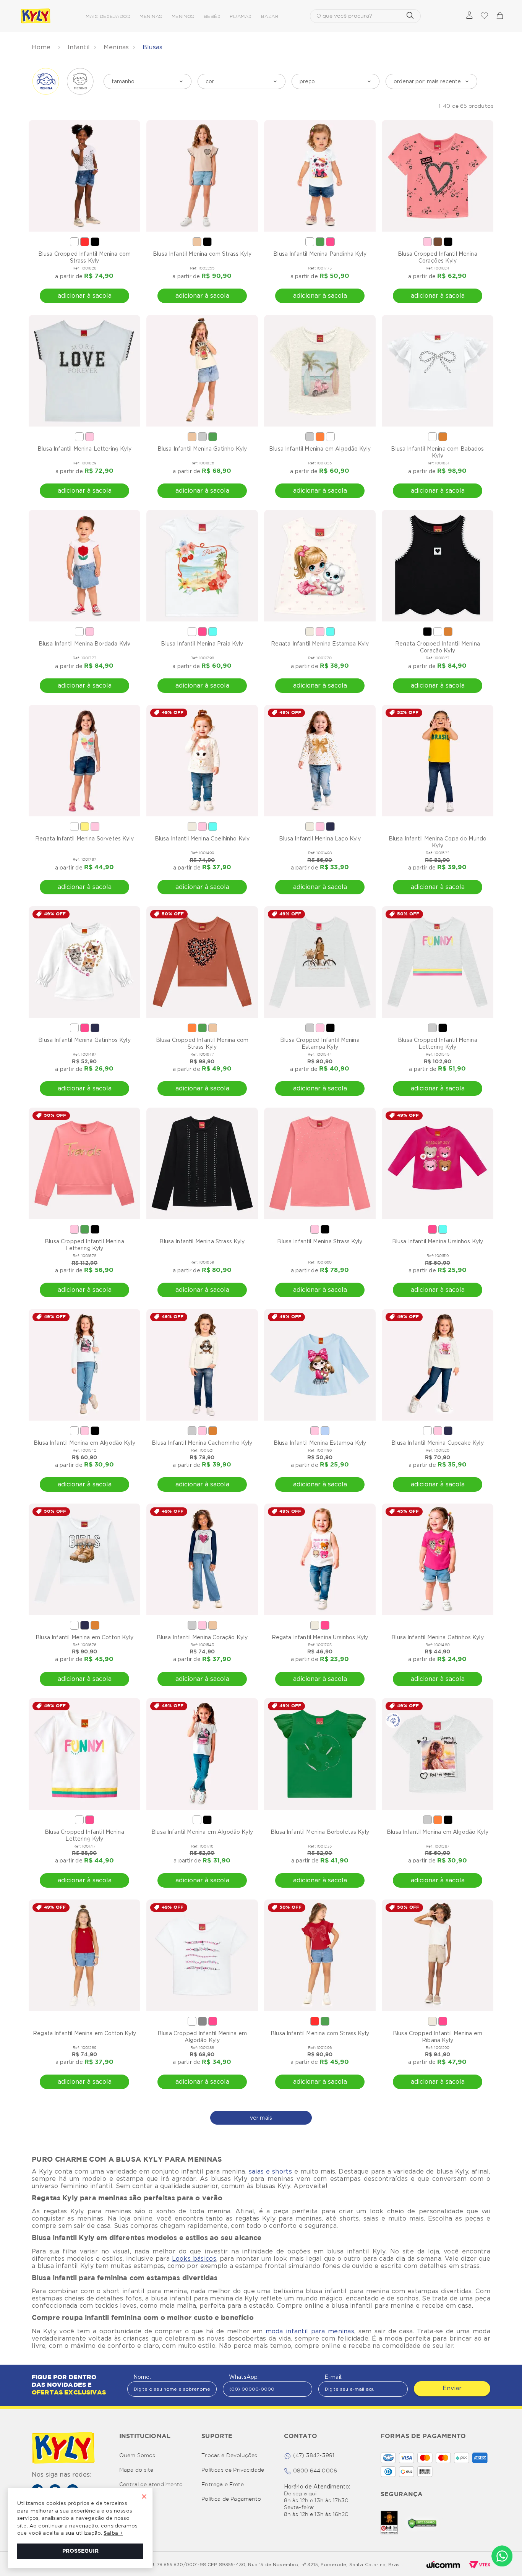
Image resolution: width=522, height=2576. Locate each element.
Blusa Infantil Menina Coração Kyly (202, 1637)
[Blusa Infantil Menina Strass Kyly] (202, 1163)
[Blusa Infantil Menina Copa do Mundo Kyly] (438, 761)
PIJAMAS (241, 17)
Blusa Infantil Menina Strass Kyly (202, 1241)
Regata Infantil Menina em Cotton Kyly (84, 2033)
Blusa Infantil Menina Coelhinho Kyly (202, 839)
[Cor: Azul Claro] (325, 1431)
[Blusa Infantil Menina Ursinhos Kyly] (438, 1163)
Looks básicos (194, 2259)
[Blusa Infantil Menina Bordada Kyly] (84, 566)
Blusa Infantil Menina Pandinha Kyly (320, 254)
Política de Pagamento (231, 2499)
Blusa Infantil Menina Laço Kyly (320, 839)
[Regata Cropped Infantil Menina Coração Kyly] (438, 566)
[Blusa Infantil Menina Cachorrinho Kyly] (202, 1365)
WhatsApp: (244, 2377)
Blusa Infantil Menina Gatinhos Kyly (84, 1040)
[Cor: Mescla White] (202, 437)
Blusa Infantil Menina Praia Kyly (202, 644)
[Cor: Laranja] (320, 437)
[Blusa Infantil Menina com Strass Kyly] (202, 176)
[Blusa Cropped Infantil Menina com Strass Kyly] (84, 176)
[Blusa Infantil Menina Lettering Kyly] (84, 371)
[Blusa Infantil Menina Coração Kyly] (202, 1559)
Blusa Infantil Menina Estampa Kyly (320, 1443)
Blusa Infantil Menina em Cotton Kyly (84, 1637)
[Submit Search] (410, 16)
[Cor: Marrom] (438, 242)
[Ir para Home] (63, 2449)
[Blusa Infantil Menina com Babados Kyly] (438, 371)
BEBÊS (212, 17)
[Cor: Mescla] (202, 2021)
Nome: (142, 2377)
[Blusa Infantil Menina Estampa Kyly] (320, 1365)
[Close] (144, 2497)
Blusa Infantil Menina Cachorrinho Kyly (202, 1443)
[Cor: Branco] (74, 242)
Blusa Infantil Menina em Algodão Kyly (320, 449)
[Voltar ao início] (42, 47)
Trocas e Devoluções (229, 2456)
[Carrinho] (499, 16)
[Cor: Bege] (197, 242)
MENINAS (151, 17)
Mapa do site (136, 2470)
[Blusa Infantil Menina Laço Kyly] (320, 761)
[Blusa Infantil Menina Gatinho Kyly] (202, 371)
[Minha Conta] (469, 16)
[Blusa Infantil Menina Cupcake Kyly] (438, 1365)
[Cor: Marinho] (330, 826)
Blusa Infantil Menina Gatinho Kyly (202, 449)
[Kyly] (36, 16)
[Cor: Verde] (320, 242)
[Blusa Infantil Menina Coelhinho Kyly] (202, 761)
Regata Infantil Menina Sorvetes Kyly (84, 839)
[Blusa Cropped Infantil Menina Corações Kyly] (438, 176)
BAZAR (270, 17)
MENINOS (183, 17)
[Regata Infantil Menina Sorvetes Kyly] (84, 761)
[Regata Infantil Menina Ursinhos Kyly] (320, 1559)
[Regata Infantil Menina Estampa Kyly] (320, 566)
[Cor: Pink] (330, 242)
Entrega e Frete (222, 2485)
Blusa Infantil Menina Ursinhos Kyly (438, 1241)
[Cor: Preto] (95, 242)
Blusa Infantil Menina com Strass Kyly (202, 254)
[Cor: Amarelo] (85, 826)
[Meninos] (80, 81)
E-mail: (333, 2377)
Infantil (79, 47)
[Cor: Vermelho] (85, 242)
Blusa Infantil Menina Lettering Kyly (84, 449)
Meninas (116, 47)
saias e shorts (270, 2171)
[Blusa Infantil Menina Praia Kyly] (202, 566)
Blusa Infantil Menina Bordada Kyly (84, 644)
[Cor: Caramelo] (443, 437)
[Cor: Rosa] (427, 242)
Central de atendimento (151, 2485)
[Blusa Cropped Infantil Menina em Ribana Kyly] (438, 1955)
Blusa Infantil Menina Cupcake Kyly (437, 1443)
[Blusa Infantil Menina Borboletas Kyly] (320, 1754)
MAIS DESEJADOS (108, 17)
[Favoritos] (484, 16)
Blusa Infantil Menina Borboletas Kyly (320, 1832)
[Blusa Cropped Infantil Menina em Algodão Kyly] (202, 1955)
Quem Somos (137, 2456)
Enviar (452, 2388)
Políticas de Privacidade (233, 2470)
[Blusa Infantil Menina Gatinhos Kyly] (84, 962)
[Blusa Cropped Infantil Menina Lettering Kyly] (438, 962)
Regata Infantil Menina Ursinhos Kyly (320, 1637)
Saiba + (113, 2533)
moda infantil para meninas (310, 2331)
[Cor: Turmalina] (213, 632)
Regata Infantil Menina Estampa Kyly (320, 644)
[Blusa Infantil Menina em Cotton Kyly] (84, 1559)
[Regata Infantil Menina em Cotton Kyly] (84, 1955)
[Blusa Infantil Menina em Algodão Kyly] (320, 371)
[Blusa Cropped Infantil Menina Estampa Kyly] (320, 962)
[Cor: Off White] (310, 632)
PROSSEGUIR (80, 2551)
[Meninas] (46, 81)
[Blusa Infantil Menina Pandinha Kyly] (320, 176)
